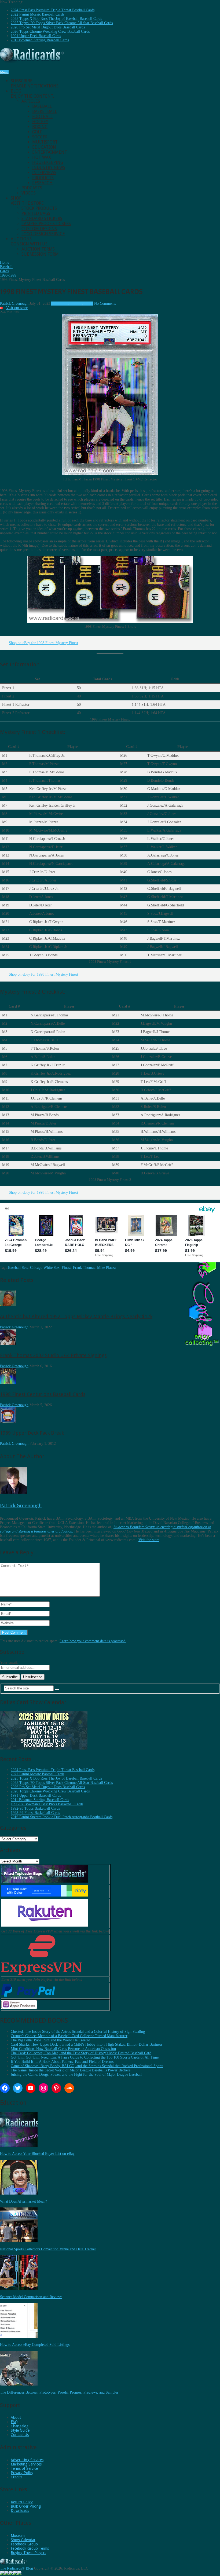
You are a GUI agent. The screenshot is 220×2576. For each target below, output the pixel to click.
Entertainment (50, 152)
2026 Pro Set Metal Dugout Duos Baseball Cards (48, 27)
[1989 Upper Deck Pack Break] (8, 1421)
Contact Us (20, 2435)
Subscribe (35, 83)
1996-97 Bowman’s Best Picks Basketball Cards (47, 1804)
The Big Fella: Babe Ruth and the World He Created (50, 2040)
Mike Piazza (106, 1268)
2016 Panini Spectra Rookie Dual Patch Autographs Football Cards (62, 1817)
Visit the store (149, 1540)
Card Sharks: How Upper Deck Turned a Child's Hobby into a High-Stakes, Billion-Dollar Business (87, 2044)
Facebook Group (24, 2544)
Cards (89, 304)
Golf (37, 132)
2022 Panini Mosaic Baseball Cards (37, 14)
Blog (32, 94)
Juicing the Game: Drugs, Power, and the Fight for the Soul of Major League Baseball (76, 2075)
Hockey (40, 122)
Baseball (42, 106)
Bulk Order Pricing (26, 2506)
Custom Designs (39, 229)
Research (42, 183)
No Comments (105, 304)
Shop (28, 201)
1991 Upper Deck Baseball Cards (36, 36)
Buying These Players (28, 2553)
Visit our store (17, 308)
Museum (18, 2535)
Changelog (20, 2426)
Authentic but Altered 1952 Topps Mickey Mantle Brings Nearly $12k (76, 1316)
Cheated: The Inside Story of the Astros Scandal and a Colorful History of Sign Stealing (78, 2032)
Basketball (45, 111)
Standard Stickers (42, 218)
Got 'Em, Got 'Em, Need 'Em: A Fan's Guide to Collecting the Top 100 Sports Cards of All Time (85, 2057)
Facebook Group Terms (30, 2548)
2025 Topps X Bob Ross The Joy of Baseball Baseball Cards (56, 19)
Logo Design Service (43, 234)
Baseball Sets (18, 1268)
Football (42, 117)
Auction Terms (38, 249)
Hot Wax (42, 157)
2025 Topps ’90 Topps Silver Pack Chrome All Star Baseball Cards (62, 23)
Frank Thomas (84, 1268)
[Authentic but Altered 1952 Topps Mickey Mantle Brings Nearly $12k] (8, 1305)
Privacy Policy (22, 2473)
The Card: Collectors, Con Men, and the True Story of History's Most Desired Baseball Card (81, 2053)
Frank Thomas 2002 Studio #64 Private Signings (53, 1355)
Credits (16, 2477)
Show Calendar (23, 2540)
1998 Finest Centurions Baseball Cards (43, 1394)
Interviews (44, 173)
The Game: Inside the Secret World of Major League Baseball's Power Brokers (71, 2070)
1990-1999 (59, 304)
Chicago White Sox (45, 1268)
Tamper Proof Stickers (46, 224)
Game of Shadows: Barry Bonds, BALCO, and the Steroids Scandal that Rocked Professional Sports (87, 2066)
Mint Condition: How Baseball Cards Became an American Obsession (63, 2049)
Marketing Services (26, 2464)
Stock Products (39, 208)
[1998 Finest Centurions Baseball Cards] (8, 1382)
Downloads (20, 2511)
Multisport (45, 142)
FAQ (14, 2422)
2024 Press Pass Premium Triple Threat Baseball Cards (53, 10)
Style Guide (20, 2430)
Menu (4, 72)
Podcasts (32, 188)
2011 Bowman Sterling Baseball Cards (40, 40)
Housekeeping (48, 162)
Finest (66, 1268)
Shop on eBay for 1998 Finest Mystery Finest (43, 643)
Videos (29, 193)
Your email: (9, 1662)
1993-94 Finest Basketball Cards (35, 1813)
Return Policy (22, 2502)
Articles (31, 101)
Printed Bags (36, 213)
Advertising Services (27, 2460)
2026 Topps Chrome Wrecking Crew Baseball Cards (50, 32)
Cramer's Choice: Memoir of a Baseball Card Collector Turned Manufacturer (69, 2036)
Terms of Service (24, 2468)
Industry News (49, 168)
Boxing (40, 127)
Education (44, 147)
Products (43, 178)
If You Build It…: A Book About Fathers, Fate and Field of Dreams (62, 2062)
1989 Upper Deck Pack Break (32, 1433)
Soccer (40, 137)
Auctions (30, 241)
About (16, 2417)
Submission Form (40, 254)
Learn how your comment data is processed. (93, 1641)
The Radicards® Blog (16, 2568)
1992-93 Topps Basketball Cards (35, 1808)
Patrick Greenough (14, 304)
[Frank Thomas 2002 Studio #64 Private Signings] (8, 1344)
